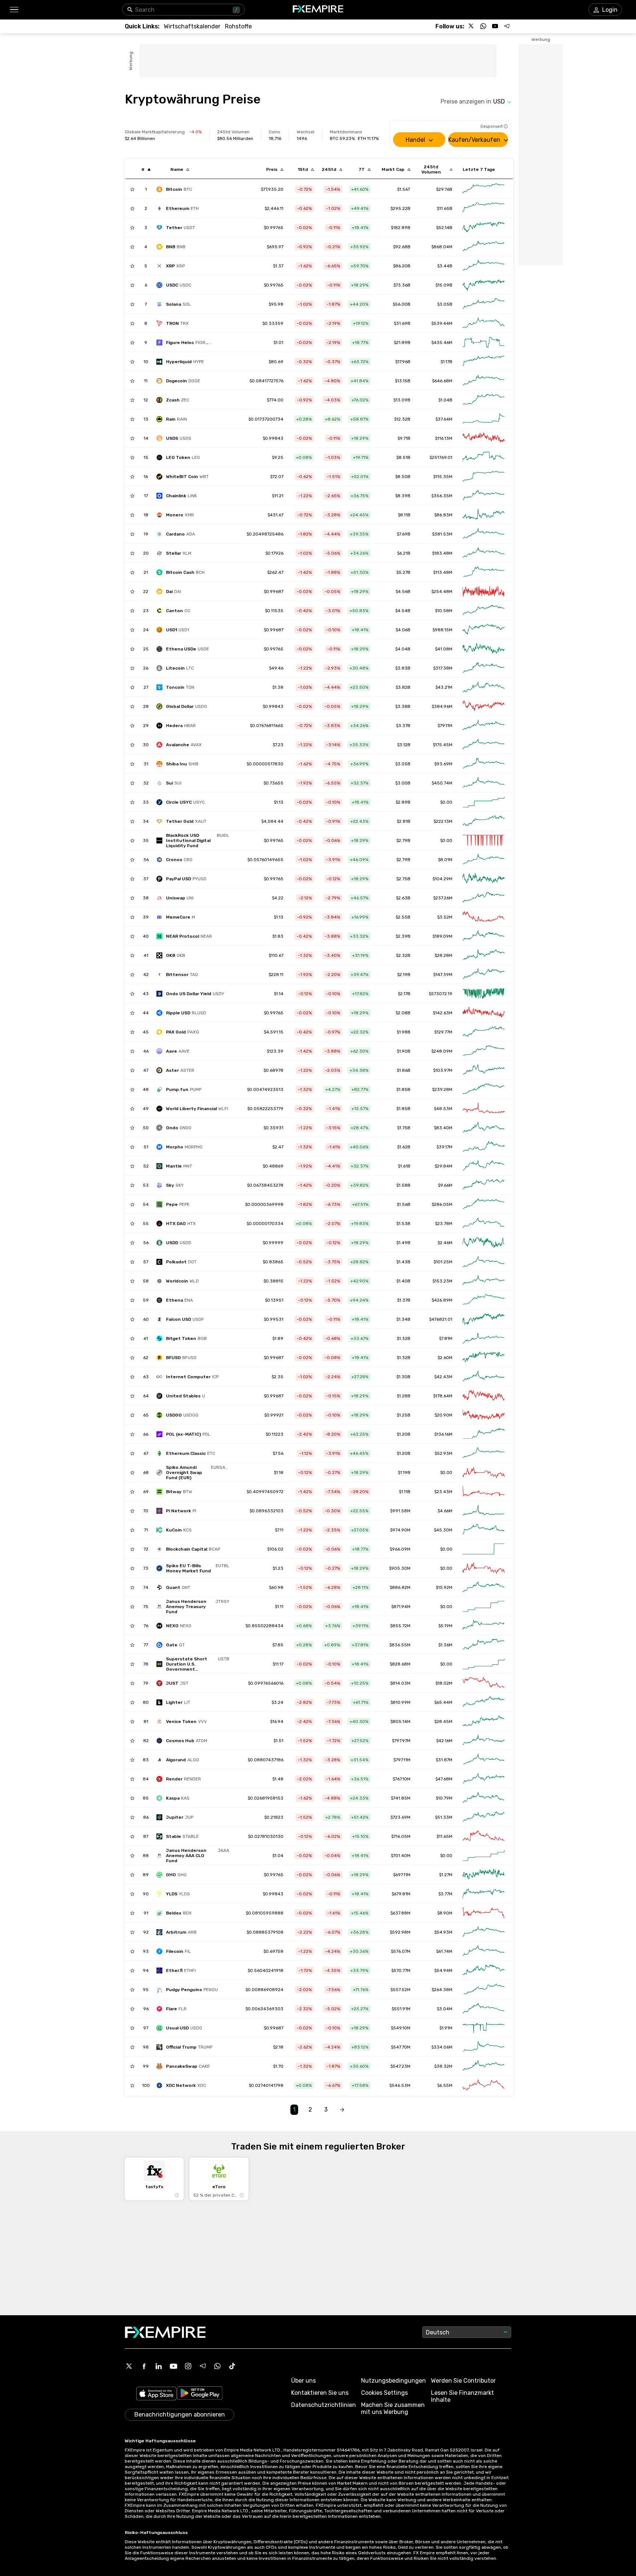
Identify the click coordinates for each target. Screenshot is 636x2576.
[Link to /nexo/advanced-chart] (484, 1626)
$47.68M (444, 1779)
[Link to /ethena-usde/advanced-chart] (484, 649)
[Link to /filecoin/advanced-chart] (484, 1951)
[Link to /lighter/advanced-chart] (484, 1702)
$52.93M (444, 1453)
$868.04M (442, 247)
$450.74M (442, 783)
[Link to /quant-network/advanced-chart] (484, 1587)
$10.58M (444, 611)
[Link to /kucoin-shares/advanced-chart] (484, 1530)
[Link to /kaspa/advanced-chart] (484, 1798)
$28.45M (443, 1722)
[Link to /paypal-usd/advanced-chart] (484, 879)
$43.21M (444, 687)
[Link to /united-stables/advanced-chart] (484, 1396)
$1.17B (446, 362)
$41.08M (444, 649)
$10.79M (444, 1798)
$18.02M (444, 1683)
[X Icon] (129, 2366)
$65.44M (443, 1702)
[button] (14, 10)
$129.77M (443, 1032)
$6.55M (445, 2085)
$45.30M (443, 1530)
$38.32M (443, 2066)
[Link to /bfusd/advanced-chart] (484, 1358)
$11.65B (445, 208)
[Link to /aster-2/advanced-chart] (484, 1070)
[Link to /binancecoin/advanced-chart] (484, 247)
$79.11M (445, 726)
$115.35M (443, 477)
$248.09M (442, 1051)
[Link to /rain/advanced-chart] (484, 419)
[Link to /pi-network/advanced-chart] (484, 1511)
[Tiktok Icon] (232, 2366)
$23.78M (444, 1224)
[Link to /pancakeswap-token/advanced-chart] (484, 2066)
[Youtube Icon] (173, 2366)
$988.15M (442, 630)
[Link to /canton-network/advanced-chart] (484, 611)
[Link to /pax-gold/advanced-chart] (484, 1032)
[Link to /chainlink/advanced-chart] (484, 496)
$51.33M (444, 1817)
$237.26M (443, 898)
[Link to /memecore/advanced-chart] (484, 917)
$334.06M (442, 2047)
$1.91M (446, 2028)
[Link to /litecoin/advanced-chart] (484, 668)
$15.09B (444, 285)
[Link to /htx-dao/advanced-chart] (484, 1224)
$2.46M (445, 1243)
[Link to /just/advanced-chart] (484, 1683)
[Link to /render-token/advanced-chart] (484, 1779)
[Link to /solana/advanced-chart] (484, 304)
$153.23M (442, 1281)
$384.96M (442, 706)
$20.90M (444, 1415)
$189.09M (442, 936)
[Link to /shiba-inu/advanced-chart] (484, 764)
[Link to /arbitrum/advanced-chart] (484, 1932)
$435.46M (442, 343)
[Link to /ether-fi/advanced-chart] (484, 1970)
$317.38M (443, 668)
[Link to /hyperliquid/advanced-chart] (484, 362)
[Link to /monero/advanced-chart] (484, 515)
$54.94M (443, 1970)
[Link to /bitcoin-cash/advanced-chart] (484, 572)
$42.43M (443, 1377)
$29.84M (444, 1166)
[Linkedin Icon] (159, 2366)
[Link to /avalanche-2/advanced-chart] (484, 745)
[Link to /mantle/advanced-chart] (484, 1166)
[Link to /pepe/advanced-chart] (484, 1204)
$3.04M (445, 2009)
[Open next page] (342, 2110)
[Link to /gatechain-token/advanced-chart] (484, 1645)
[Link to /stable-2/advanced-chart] (484, 1836)
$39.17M (444, 1147)
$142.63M (443, 1013)
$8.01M (445, 860)
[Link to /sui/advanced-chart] (484, 783)
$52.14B (444, 228)
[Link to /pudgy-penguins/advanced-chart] (484, 1990)
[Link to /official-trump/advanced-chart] (484, 2047)
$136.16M (443, 1434)
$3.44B (445, 266)
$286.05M (442, 1204)
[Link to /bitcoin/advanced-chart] (484, 189)
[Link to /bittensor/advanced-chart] (484, 975)
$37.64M (444, 419)
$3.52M (445, 917)
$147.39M (443, 975)
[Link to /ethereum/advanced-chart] (484, 208)
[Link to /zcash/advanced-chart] (484, 400)
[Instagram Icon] (188, 2366)
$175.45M (443, 745)
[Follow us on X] (471, 26)
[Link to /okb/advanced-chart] (484, 955)
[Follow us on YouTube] (495, 26)
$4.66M (445, 1511)
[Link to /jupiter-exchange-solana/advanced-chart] (484, 1817)
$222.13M (443, 821)
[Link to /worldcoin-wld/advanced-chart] (484, 1281)
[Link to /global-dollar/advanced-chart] (484, 706)
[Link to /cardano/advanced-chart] (484, 534)
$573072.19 (441, 994)
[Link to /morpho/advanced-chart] (484, 1147)
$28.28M (444, 955)
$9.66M (445, 1185)
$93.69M (443, 764)
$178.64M (443, 1396)
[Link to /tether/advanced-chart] (484, 228)
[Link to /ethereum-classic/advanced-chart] (484, 1453)
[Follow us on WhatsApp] (483, 26)
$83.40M (443, 1128)
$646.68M (442, 381)
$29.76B (444, 189)
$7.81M (446, 1338)
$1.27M (446, 1875)
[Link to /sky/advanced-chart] (484, 1185)
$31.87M (444, 1760)
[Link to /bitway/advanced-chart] (484, 1492)
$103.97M (443, 1070)
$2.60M (445, 1358)
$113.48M (443, 572)
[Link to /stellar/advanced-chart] (484, 553)
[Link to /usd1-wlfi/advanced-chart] (484, 630)
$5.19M (445, 1626)
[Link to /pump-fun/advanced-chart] (484, 1089)
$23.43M (443, 1492)
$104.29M (442, 879)
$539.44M (442, 323)
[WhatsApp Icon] (218, 2366)
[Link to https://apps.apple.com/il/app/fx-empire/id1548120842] (156, 2394)
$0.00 (446, 802)
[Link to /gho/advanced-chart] (484, 1875)
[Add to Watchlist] (132, 189)
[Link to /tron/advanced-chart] (484, 323)
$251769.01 (441, 457)
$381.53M (442, 534)
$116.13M (444, 438)
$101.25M (443, 1262)
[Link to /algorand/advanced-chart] (484, 1760)
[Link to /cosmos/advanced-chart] (484, 1741)
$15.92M (444, 1587)
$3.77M (445, 1894)
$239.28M (442, 1089)
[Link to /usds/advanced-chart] (484, 438)
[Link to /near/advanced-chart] (484, 936)
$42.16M (444, 1741)
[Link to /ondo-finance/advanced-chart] (484, 1128)
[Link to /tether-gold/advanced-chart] (484, 821)
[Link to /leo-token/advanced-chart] (484, 457)
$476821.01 (441, 1319)
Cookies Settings (384, 2393)
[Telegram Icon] (203, 2366)
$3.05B (445, 304)
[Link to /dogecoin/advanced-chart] (484, 381)
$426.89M (442, 1300)
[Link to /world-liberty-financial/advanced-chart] (484, 1109)
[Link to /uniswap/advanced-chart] (484, 898)
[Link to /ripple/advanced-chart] (484, 266)
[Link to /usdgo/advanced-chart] (484, 1415)
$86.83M (443, 515)
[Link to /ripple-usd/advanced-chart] (484, 1013)
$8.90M (445, 1913)
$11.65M (444, 1836)
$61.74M (444, 1951)
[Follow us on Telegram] (507, 26)
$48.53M (443, 1109)
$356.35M (442, 496)
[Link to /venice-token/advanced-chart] (484, 1722)
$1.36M (445, 1645)
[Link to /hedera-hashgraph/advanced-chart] (484, 726)
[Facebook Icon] (144, 2366)
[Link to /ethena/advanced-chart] (484, 1300)
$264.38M (442, 1990)
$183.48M (442, 553)
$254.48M (442, 592)
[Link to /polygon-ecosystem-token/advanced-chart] (484, 1434)
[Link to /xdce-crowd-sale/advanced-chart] (484, 2085)
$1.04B (445, 400)
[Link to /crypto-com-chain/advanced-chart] (484, 860)
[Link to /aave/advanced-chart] (484, 1051)
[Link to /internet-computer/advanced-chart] (484, 1377)
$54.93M (443, 1932)
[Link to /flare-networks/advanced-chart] (484, 2009)
